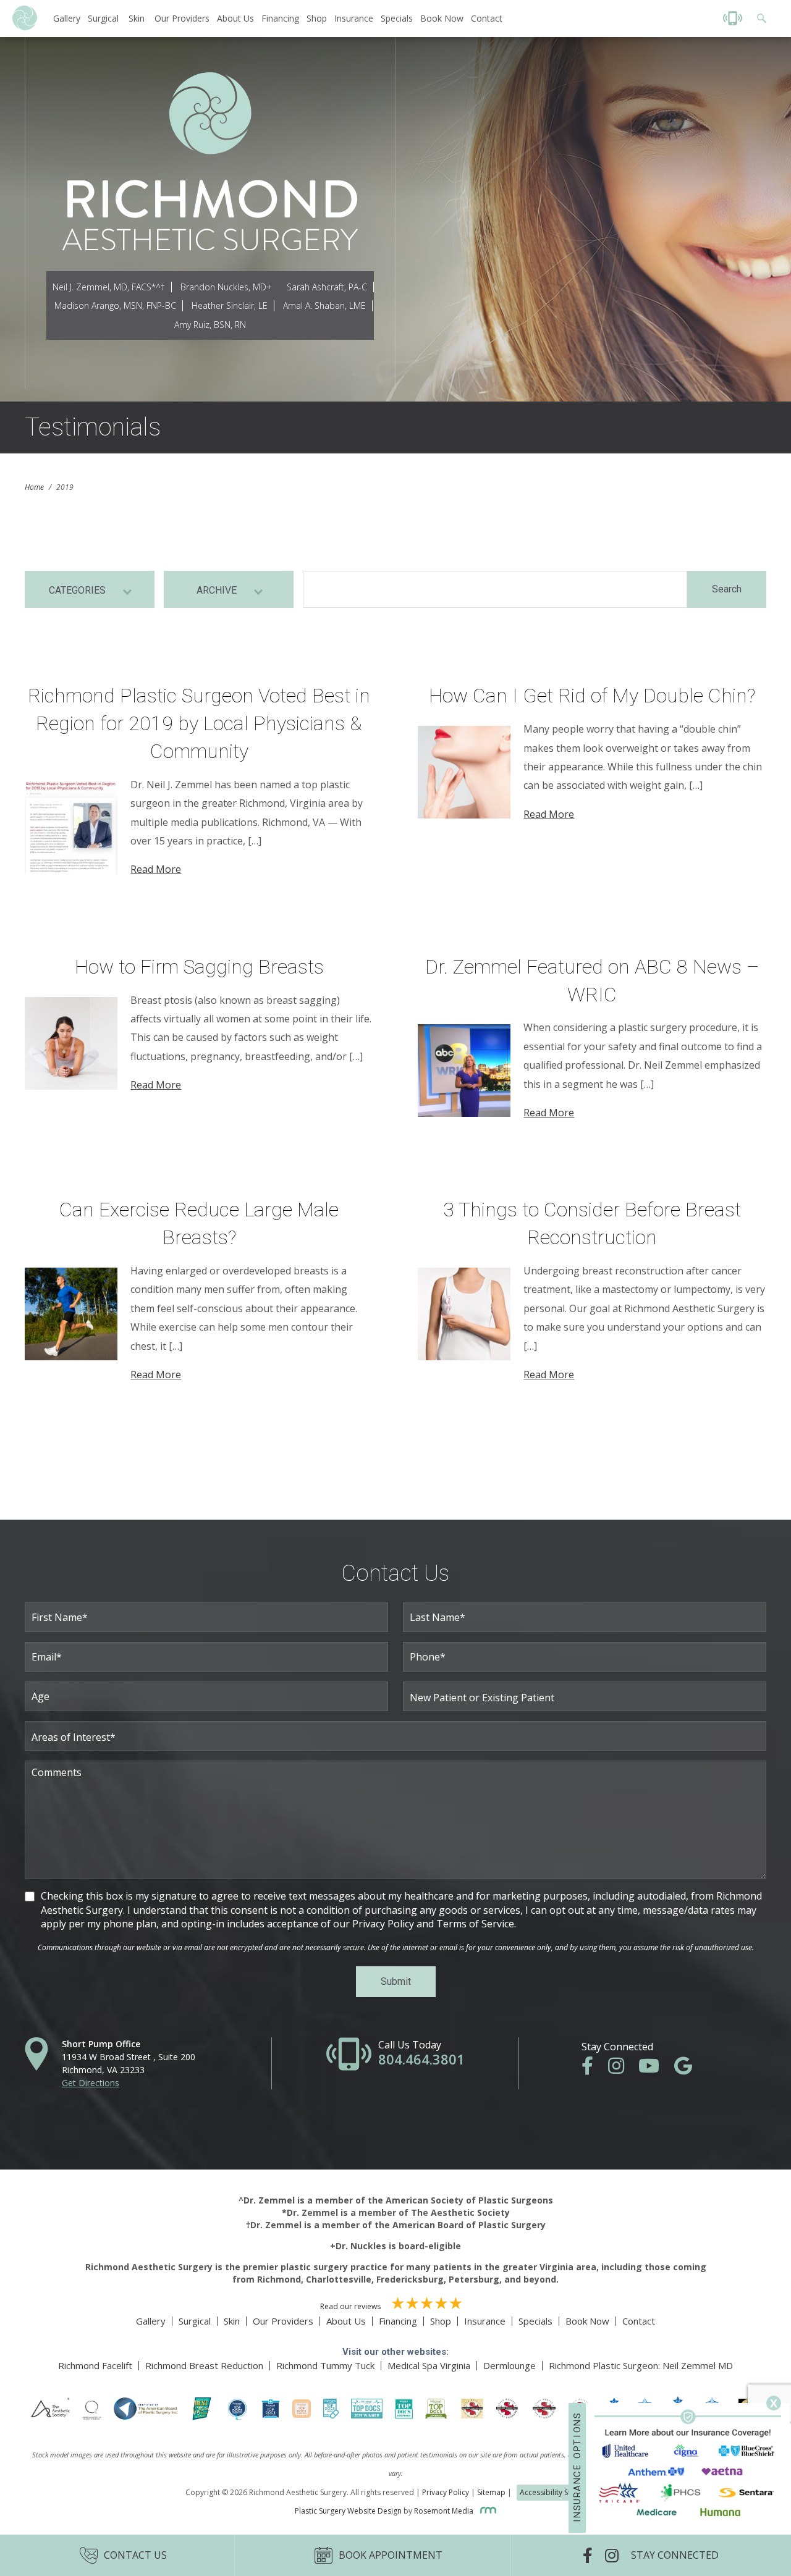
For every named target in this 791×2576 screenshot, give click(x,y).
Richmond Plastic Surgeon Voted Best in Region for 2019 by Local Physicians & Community (199, 723)
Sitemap (491, 2492)
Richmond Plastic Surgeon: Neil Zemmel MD (641, 2365)
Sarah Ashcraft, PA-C (327, 287)
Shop (317, 18)
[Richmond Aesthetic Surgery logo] (25, 27)
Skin (137, 18)
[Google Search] (758, 18)
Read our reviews (351, 2306)
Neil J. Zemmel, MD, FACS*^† (109, 287)
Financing (280, 18)
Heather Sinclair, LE (230, 305)
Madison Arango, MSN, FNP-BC (115, 305)
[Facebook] (594, 2069)
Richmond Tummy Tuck (325, 2365)
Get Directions (91, 2083)
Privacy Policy (446, 2492)
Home (34, 487)
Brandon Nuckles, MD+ (226, 287)
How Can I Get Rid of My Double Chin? (592, 696)
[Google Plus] (689, 2069)
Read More (156, 869)
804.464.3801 (421, 2059)
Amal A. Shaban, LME (324, 305)
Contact (487, 18)
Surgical (103, 18)
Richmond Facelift (95, 2365)
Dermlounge (510, 2365)
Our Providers (182, 18)
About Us (235, 18)
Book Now (442, 18)
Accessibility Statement (560, 2492)
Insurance (354, 18)
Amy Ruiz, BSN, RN (210, 325)
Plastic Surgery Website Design (348, 2511)
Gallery (67, 18)
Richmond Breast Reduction (204, 2365)
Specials (397, 18)
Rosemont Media (445, 2511)
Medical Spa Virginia (429, 2365)
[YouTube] (655, 2069)
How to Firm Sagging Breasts (199, 967)
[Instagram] (622, 2069)
